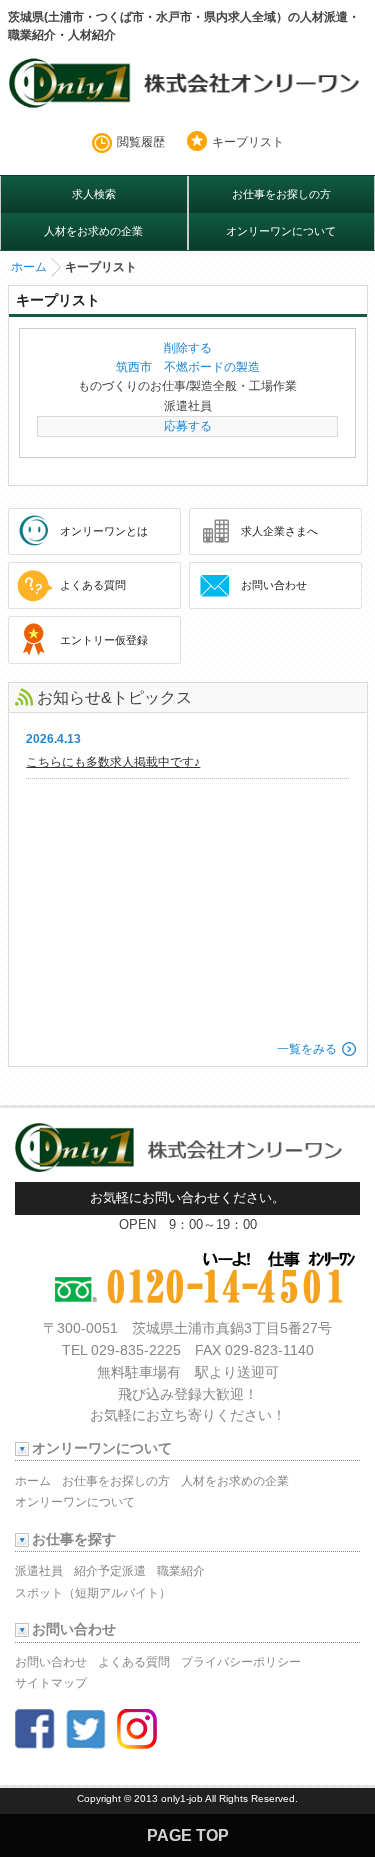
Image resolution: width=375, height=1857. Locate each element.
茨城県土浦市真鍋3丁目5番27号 (232, 1328)
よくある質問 (93, 585)
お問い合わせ (274, 585)
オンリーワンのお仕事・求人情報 (188, 86)
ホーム (29, 267)
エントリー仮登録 (104, 640)
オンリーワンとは (104, 531)
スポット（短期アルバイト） (93, 1593)
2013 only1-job (168, 1798)
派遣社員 (39, 1571)
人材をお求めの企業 (93, 231)
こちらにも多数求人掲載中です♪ (113, 762)
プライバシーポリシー (241, 1662)
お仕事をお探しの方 (281, 194)
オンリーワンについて (281, 231)
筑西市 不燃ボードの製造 (188, 367)
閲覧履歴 (141, 142)
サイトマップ (51, 1683)
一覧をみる (307, 1049)
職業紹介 (181, 1571)
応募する (188, 426)
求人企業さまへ (279, 531)
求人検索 (94, 194)
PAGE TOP (188, 1835)
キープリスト (248, 142)
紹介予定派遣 (110, 1571)
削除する (188, 348)
